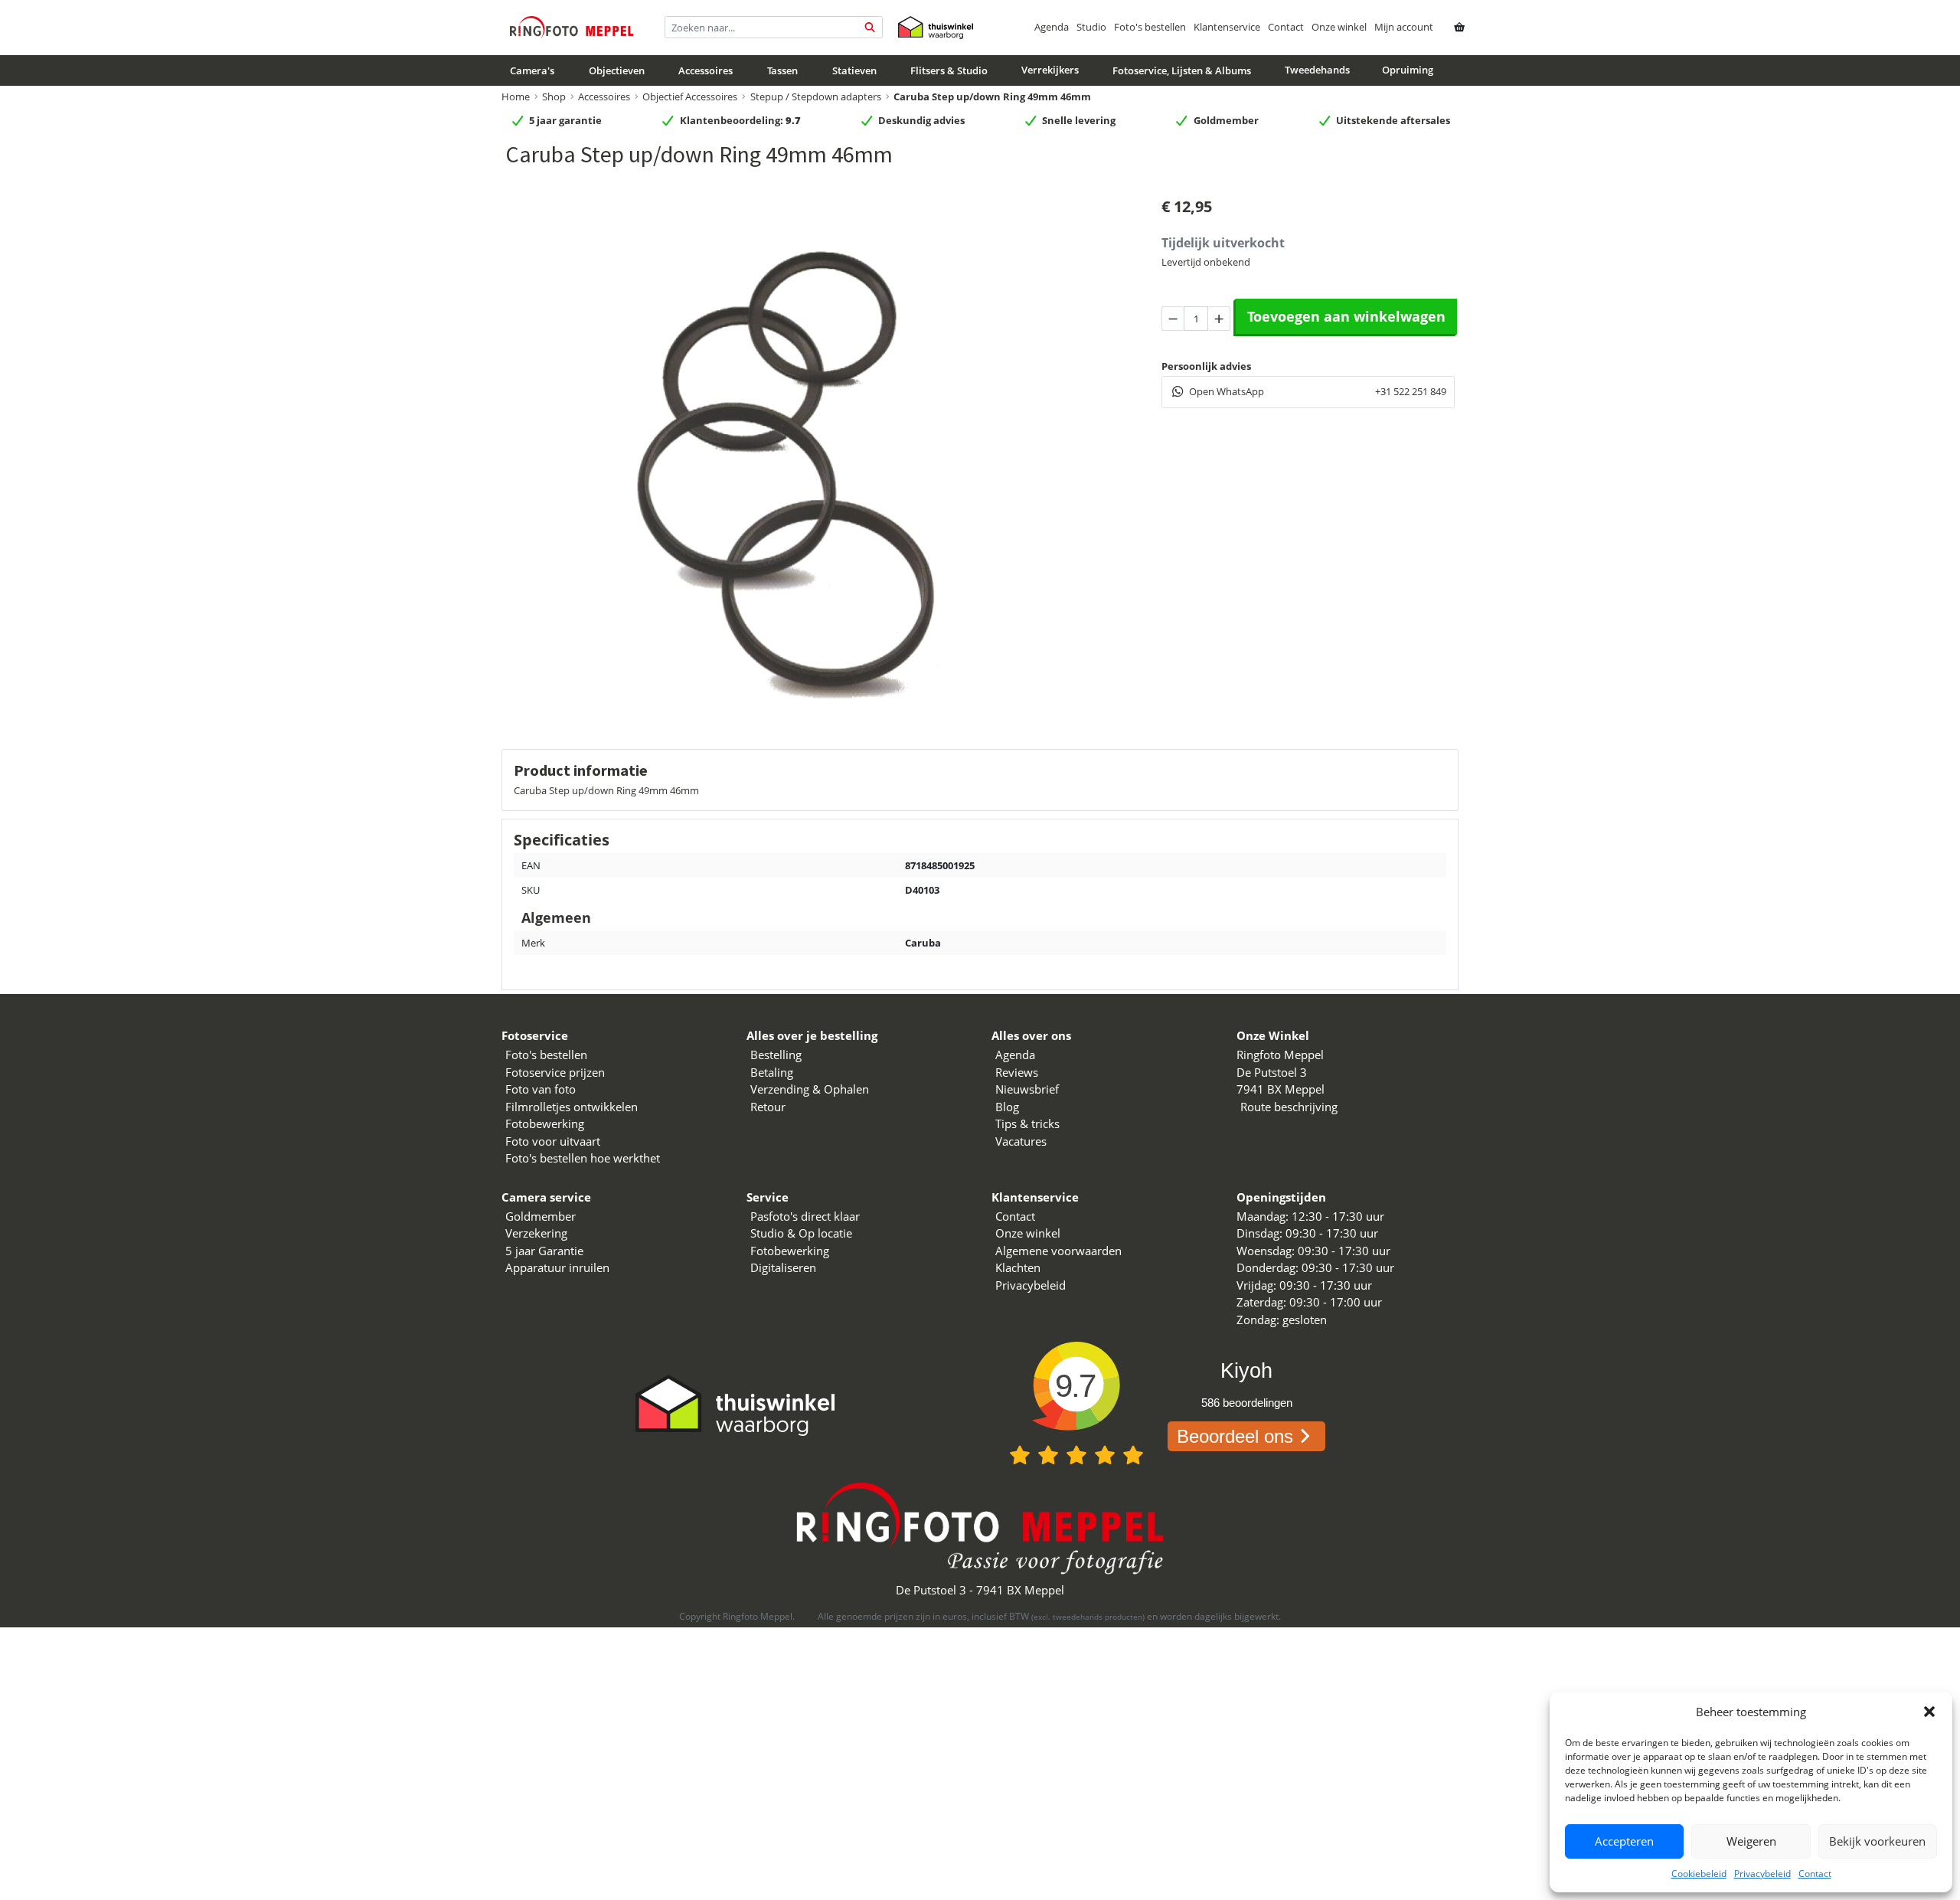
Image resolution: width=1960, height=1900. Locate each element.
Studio (1091, 27)
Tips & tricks (1027, 1123)
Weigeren (1751, 1841)
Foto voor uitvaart (553, 1141)
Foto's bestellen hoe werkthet (583, 1158)
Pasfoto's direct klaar (805, 1216)
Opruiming (1408, 70)
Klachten (1018, 1267)
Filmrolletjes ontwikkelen (572, 1107)
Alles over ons (1031, 1035)
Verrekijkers (1050, 70)
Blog (1007, 1107)
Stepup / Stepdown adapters (816, 96)
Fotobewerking (545, 1123)
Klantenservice (1227, 27)
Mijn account (1404, 27)
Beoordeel (1235, 1436)
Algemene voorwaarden (1058, 1251)
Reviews (1017, 1072)
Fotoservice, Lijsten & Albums (1182, 70)
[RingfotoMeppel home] (572, 27)
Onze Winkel (1273, 1035)
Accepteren (1624, 1841)
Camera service (546, 1197)
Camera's (532, 70)
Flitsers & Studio (949, 70)
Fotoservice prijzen (555, 1072)
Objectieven (617, 70)
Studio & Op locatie (801, 1233)
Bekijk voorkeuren (1877, 1841)
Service (768, 1197)
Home (516, 96)
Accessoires (706, 70)
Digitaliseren (783, 1267)
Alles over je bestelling (812, 1035)
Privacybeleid (1762, 1874)
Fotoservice (535, 1035)
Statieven (854, 70)
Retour (768, 1107)
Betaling (772, 1072)
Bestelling (776, 1055)
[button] (1929, 1712)
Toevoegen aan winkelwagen (1346, 316)
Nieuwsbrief (1027, 1089)
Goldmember (541, 1216)
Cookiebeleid (1699, 1874)
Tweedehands (1317, 70)
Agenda (1052, 27)
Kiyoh (1246, 1371)
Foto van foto (541, 1089)
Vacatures (1021, 1141)
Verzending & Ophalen (810, 1089)
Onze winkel (1339, 27)
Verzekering (536, 1233)
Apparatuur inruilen (557, 1267)
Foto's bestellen (1150, 27)
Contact (1815, 1874)
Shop (554, 96)
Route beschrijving (1289, 1107)
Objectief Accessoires (690, 96)
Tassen (782, 70)
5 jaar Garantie (544, 1251)
